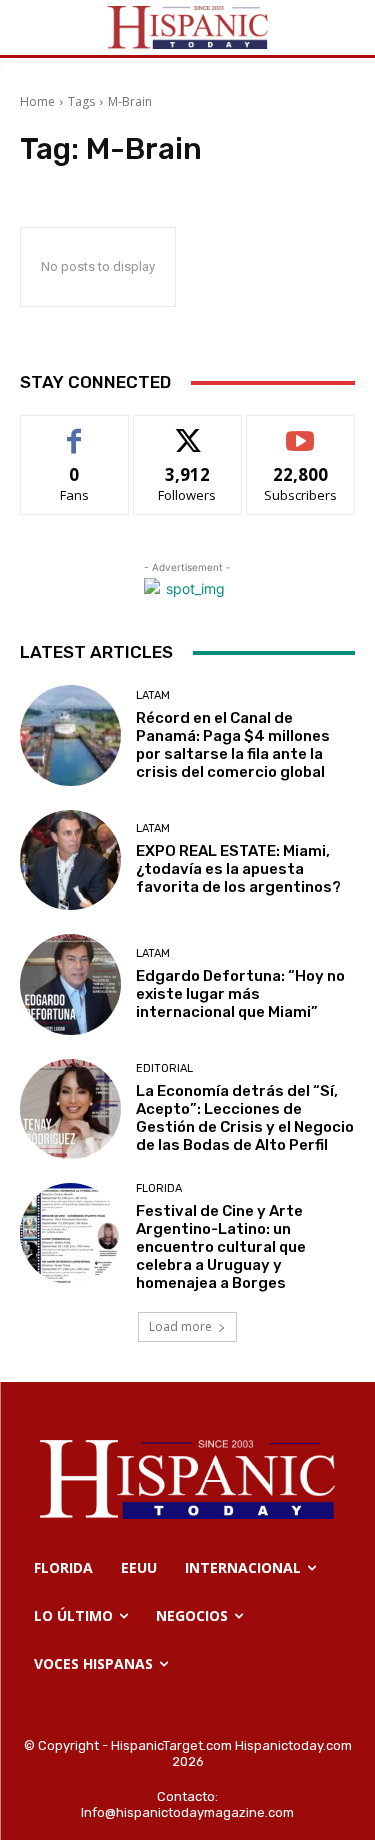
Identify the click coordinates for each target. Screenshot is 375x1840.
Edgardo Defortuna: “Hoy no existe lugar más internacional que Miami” (240, 994)
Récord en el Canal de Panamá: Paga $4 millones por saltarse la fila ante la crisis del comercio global (233, 745)
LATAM (153, 695)
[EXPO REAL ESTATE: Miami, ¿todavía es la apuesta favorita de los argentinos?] (70, 860)
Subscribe (301, 430)
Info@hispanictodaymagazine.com (187, 1812)
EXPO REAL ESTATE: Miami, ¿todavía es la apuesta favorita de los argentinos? (238, 869)
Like (74, 430)
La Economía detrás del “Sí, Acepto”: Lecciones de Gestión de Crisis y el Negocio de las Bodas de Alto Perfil (245, 1118)
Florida (159, 1188)
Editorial (164, 1068)
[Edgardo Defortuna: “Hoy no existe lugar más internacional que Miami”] (70, 984)
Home (37, 101)
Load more (180, 1326)
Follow (187, 430)
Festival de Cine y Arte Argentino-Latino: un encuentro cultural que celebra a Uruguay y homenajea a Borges (221, 1247)
